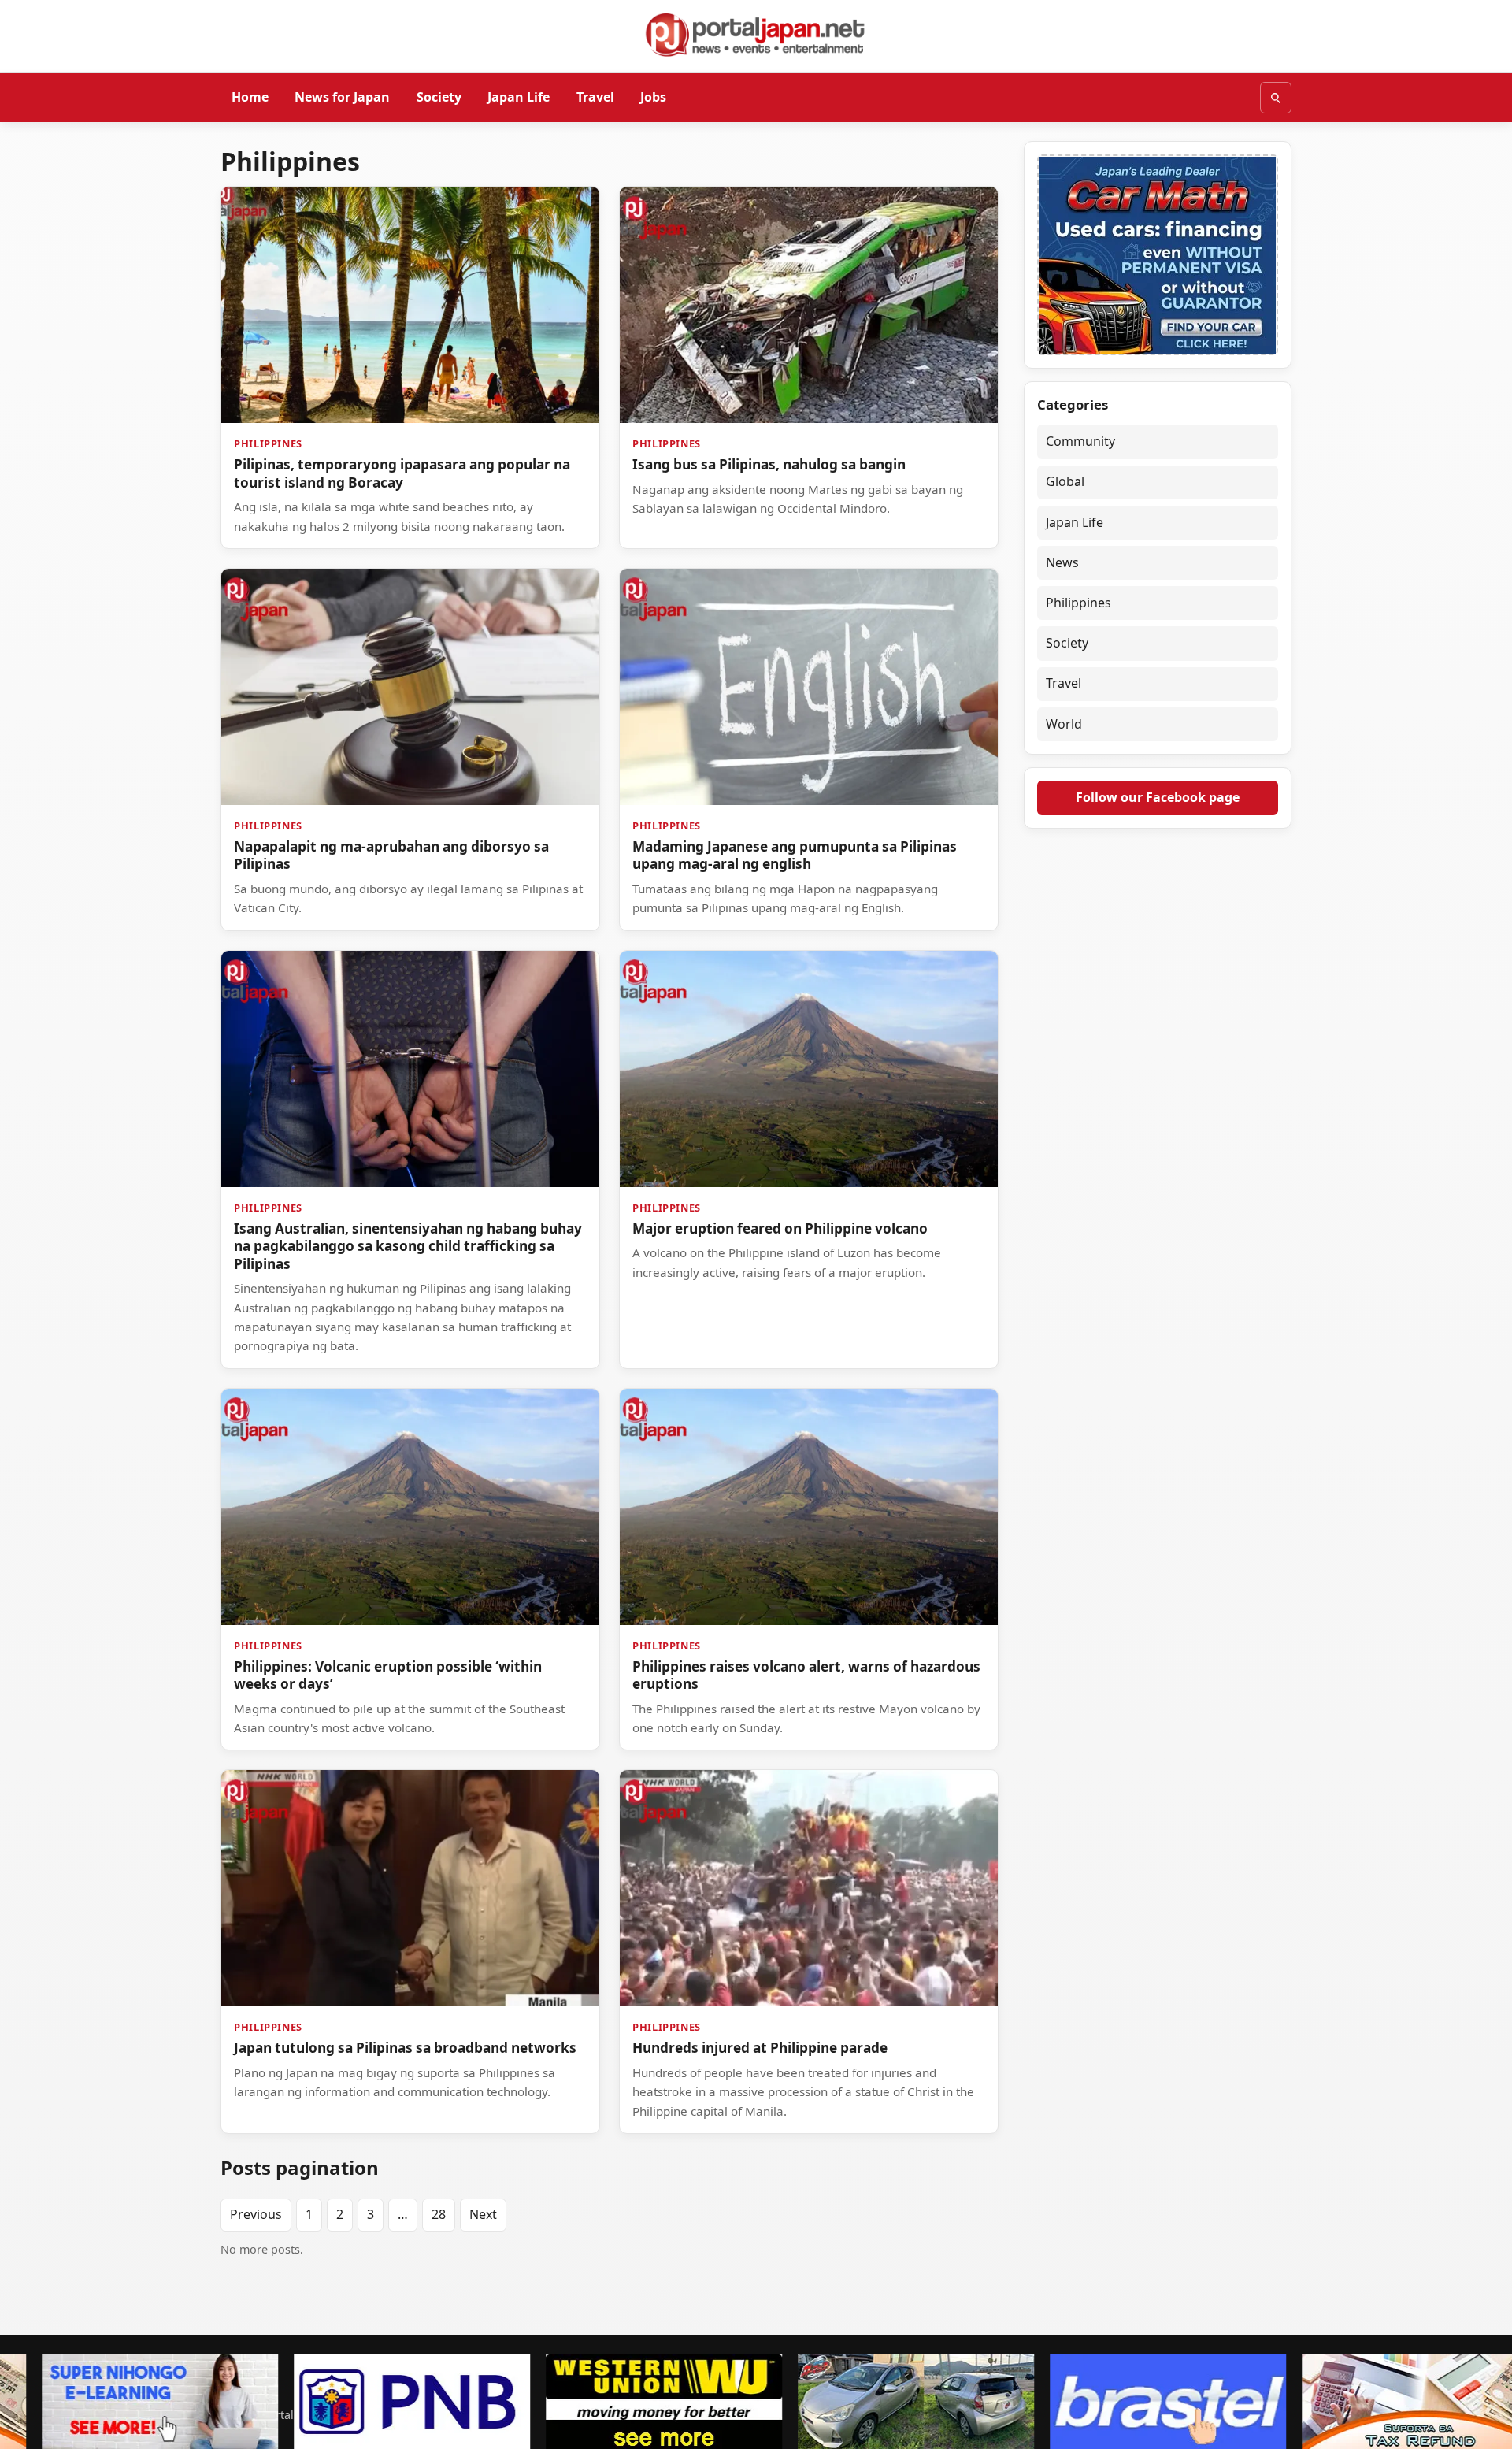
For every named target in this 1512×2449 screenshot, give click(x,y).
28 (439, 2214)
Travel (595, 97)
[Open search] (1276, 98)
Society (439, 97)
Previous (256, 2214)
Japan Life (519, 97)
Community (1080, 441)
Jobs (653, 97)
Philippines (1078, 603)
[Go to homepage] (756, 35)
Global (1065, 481)
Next (483, 2214)
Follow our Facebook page (1158, 797)
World (1064, 724)
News (1062, 562)
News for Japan (342, 97)
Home (250, 97)
